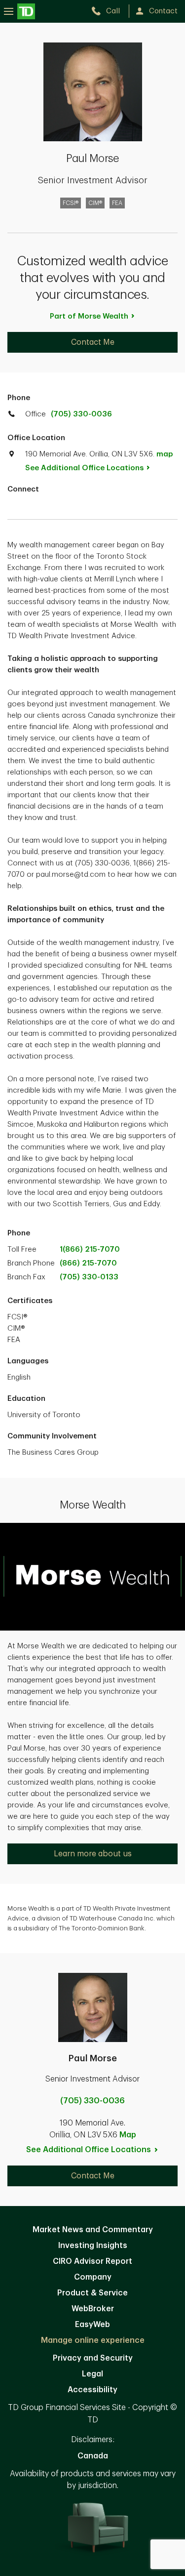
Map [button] (128, 2135)
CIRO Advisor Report (92, 2261)
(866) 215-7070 (88, 1263)
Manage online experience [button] (93, 2340)
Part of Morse (89, 316)
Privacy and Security (93, 2358)
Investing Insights (93, 2246)
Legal (92, 2374)
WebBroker (93, 2309)
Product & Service (92, 2293)
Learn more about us (93, 1854)
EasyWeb (92, 2325)
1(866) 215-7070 (90, 1249)
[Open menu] (19, 11)
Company (93, 2277)
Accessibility (92, 2390)
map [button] (165, 454)
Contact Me (93, 342)
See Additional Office (84, 468)
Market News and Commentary (93, 2230)
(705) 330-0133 (89, 1277)
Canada (93, 2456)
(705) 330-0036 (81, 414)
